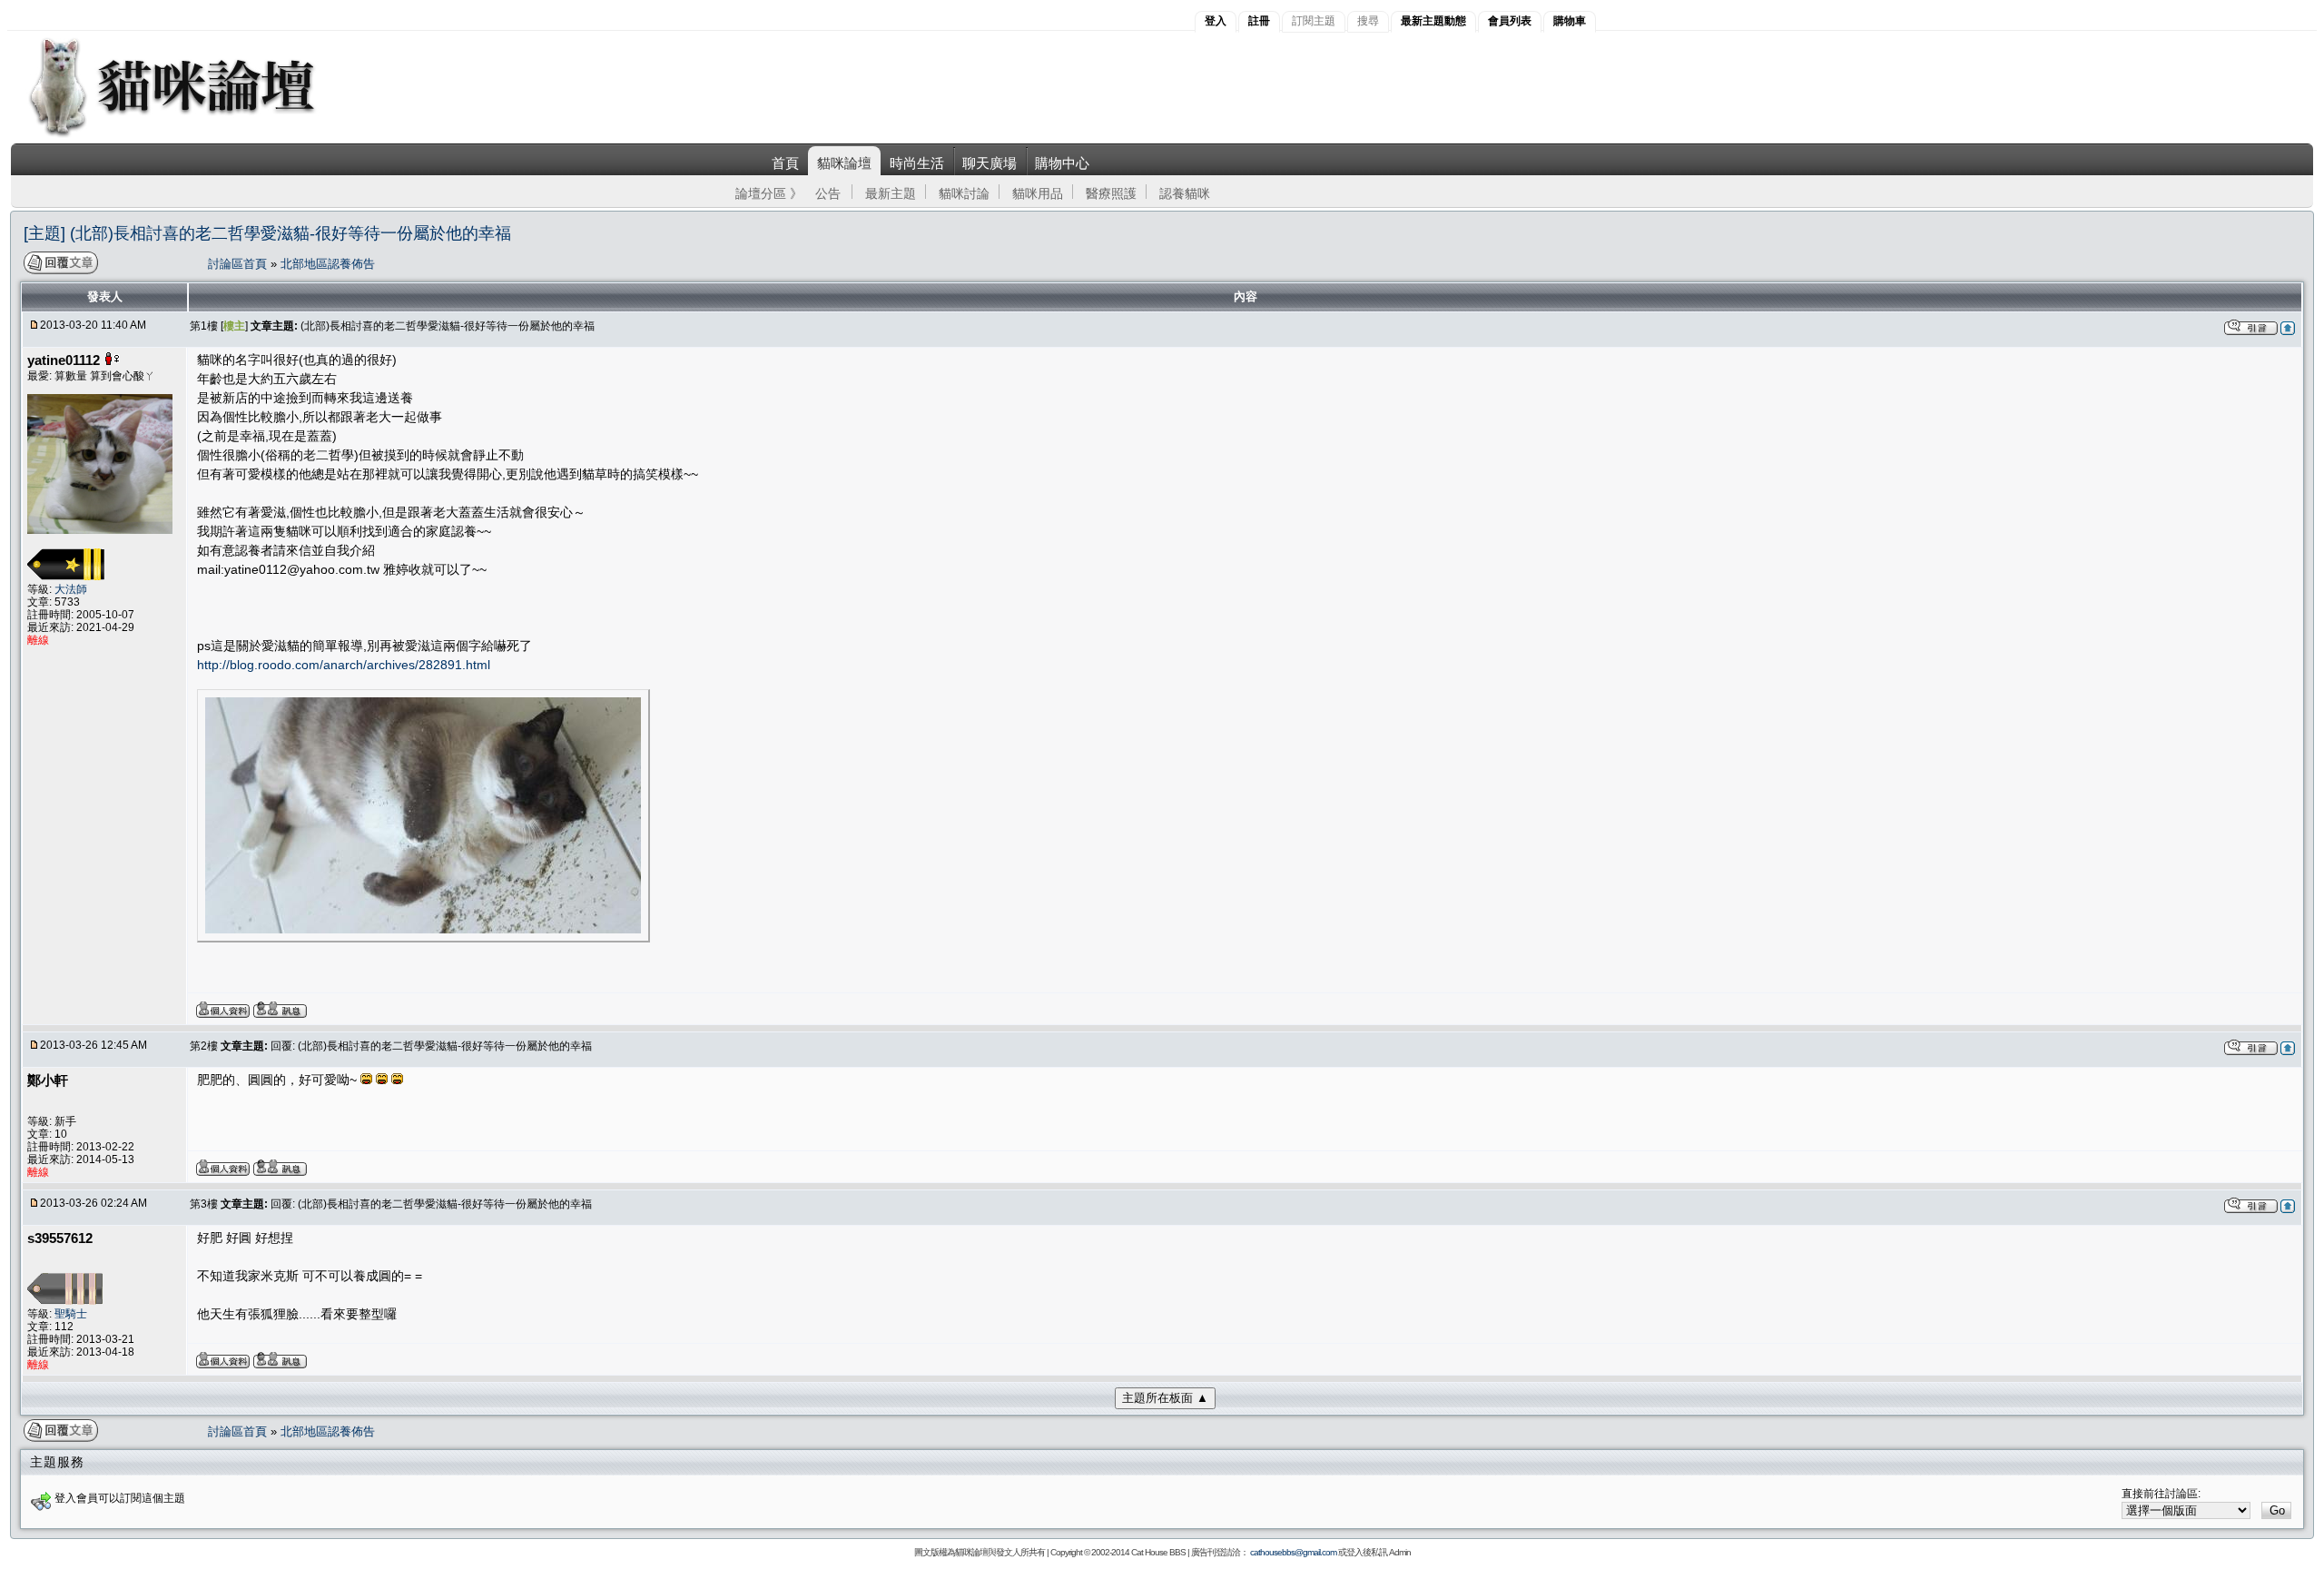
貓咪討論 (964, 193)
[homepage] (197, 135)
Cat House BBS (1158, 1552)
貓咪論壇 (844, 163)
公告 (828, 193)
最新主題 (891, 193)
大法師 (71, 589)
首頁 (785, 163)
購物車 (1570, 21)
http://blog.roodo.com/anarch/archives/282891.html (344, 665)
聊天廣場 (990, 163)
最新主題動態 (1433, 21)
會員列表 (1510, 21)
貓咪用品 (1038, 193)
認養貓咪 (1185, 193)
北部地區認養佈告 (328, 264)
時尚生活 (917, 163)
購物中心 (1062, 163)
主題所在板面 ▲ (1165, 1398)
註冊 (1259, 21)
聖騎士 (71, 1314)
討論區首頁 (239, 264)
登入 (1216, 21)
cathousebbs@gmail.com (1293, 1552)
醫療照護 (1111, 193)
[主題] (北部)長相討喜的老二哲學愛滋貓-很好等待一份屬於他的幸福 (267, 233)
